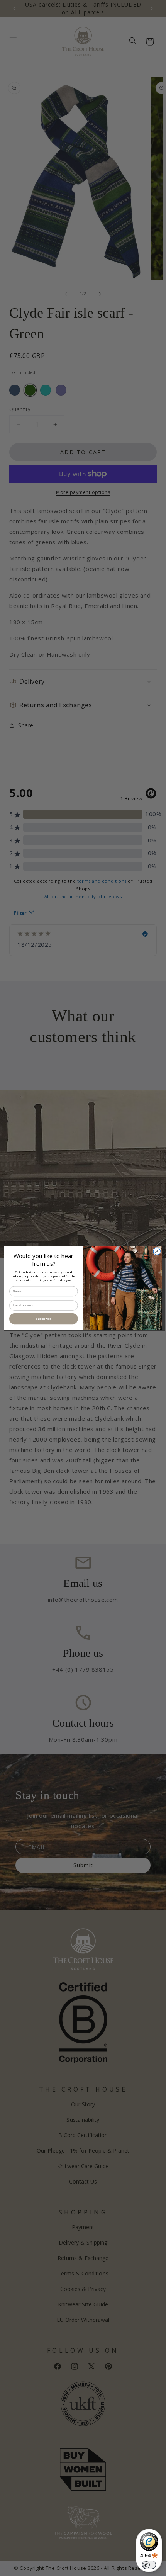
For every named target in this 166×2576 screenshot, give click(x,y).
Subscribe (43, 1319)
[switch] (149, 2565)
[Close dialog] (157, 1251)
